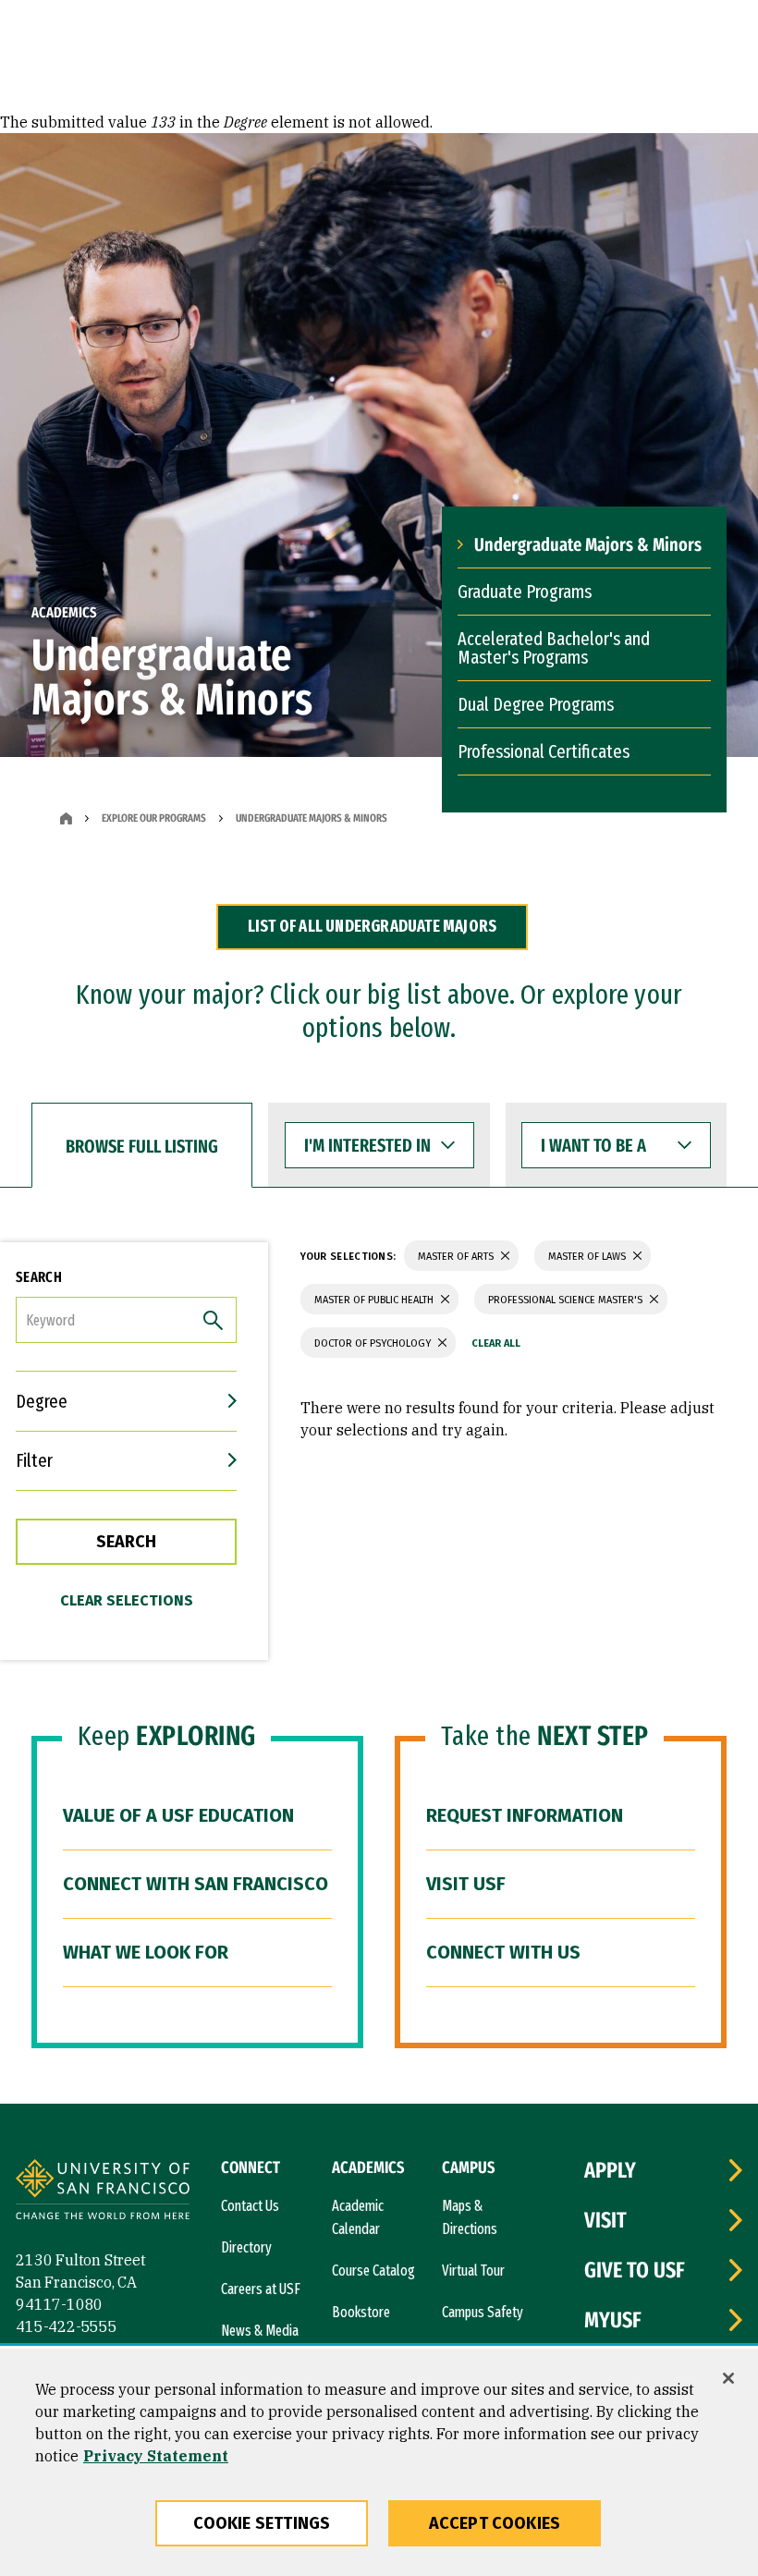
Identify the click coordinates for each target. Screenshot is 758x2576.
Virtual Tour (473, 2271)
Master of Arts (457, 1257)
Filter (34, 1460)
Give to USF (635, 2270)
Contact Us (250, 2206)
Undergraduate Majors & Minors (588, 544)
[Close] (728, 2378)
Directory (246, 2247)
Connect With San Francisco (196, 1884)
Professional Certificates (544, 751)
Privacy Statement (156, 2456)
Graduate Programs (525, 592)
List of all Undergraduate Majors (372, 926)
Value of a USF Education (178, 1815)
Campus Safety (483, 2312)
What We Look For (146, 1952)
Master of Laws (588, 1257)
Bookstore (361, 2312)
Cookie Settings (262, 2523)
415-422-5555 (67, 2326)
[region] (379, 2462)
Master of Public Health (375, 1300)
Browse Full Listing (142, 1146)
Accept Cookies (495, 2523)
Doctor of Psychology (374, 1343)
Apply (610, 2170)
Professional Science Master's (567, 1300)
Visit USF (466, 1884)
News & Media (260, 2331)
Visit (605, 2220)
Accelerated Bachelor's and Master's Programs (554, 648)
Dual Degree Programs (536, 704)
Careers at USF (261, 2289)
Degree (42, 1401)
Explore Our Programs (154, 818)
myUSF (613, 2320)
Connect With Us (503, 1952)
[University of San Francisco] (103, 2192)
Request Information (525, 1815)
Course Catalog (373, 2271)
